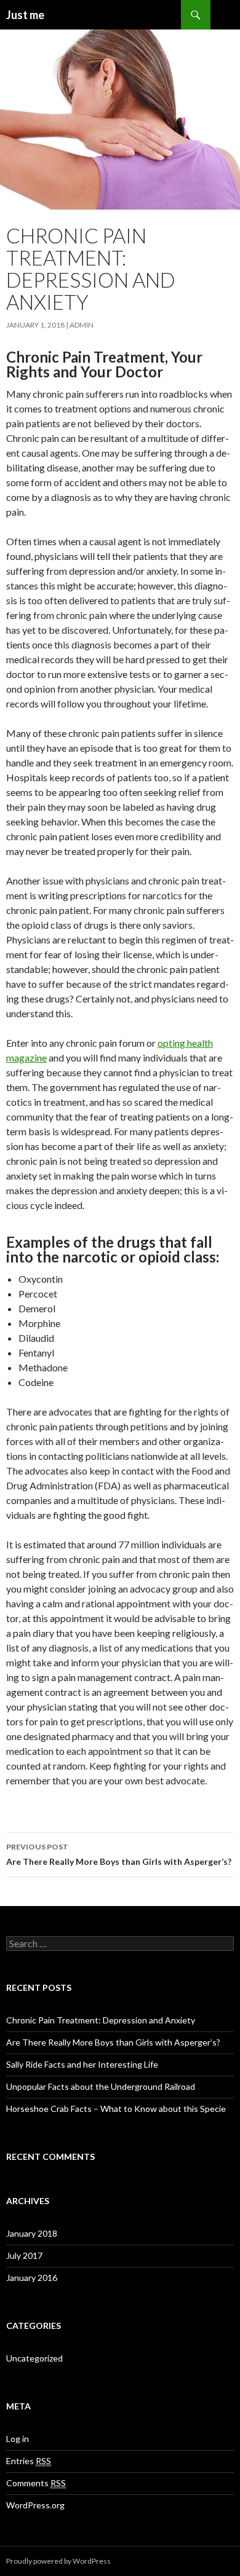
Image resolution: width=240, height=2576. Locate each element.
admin (82, 325)
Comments (36, 2483)
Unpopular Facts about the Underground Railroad (101, 2086)
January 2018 (32, 2233)
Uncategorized (34, 2358)
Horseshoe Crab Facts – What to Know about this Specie (116, 2109)
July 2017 (24, 2255)
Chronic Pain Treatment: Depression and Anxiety (101, 2020)
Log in (18, 2439)
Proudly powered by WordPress (58, 2561)
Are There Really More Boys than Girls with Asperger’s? (119, 1854)
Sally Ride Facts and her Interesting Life (82, 2064)
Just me (25, 15)
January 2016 (32, 2278)
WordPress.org (35, 2505)
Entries (29, 2461)
